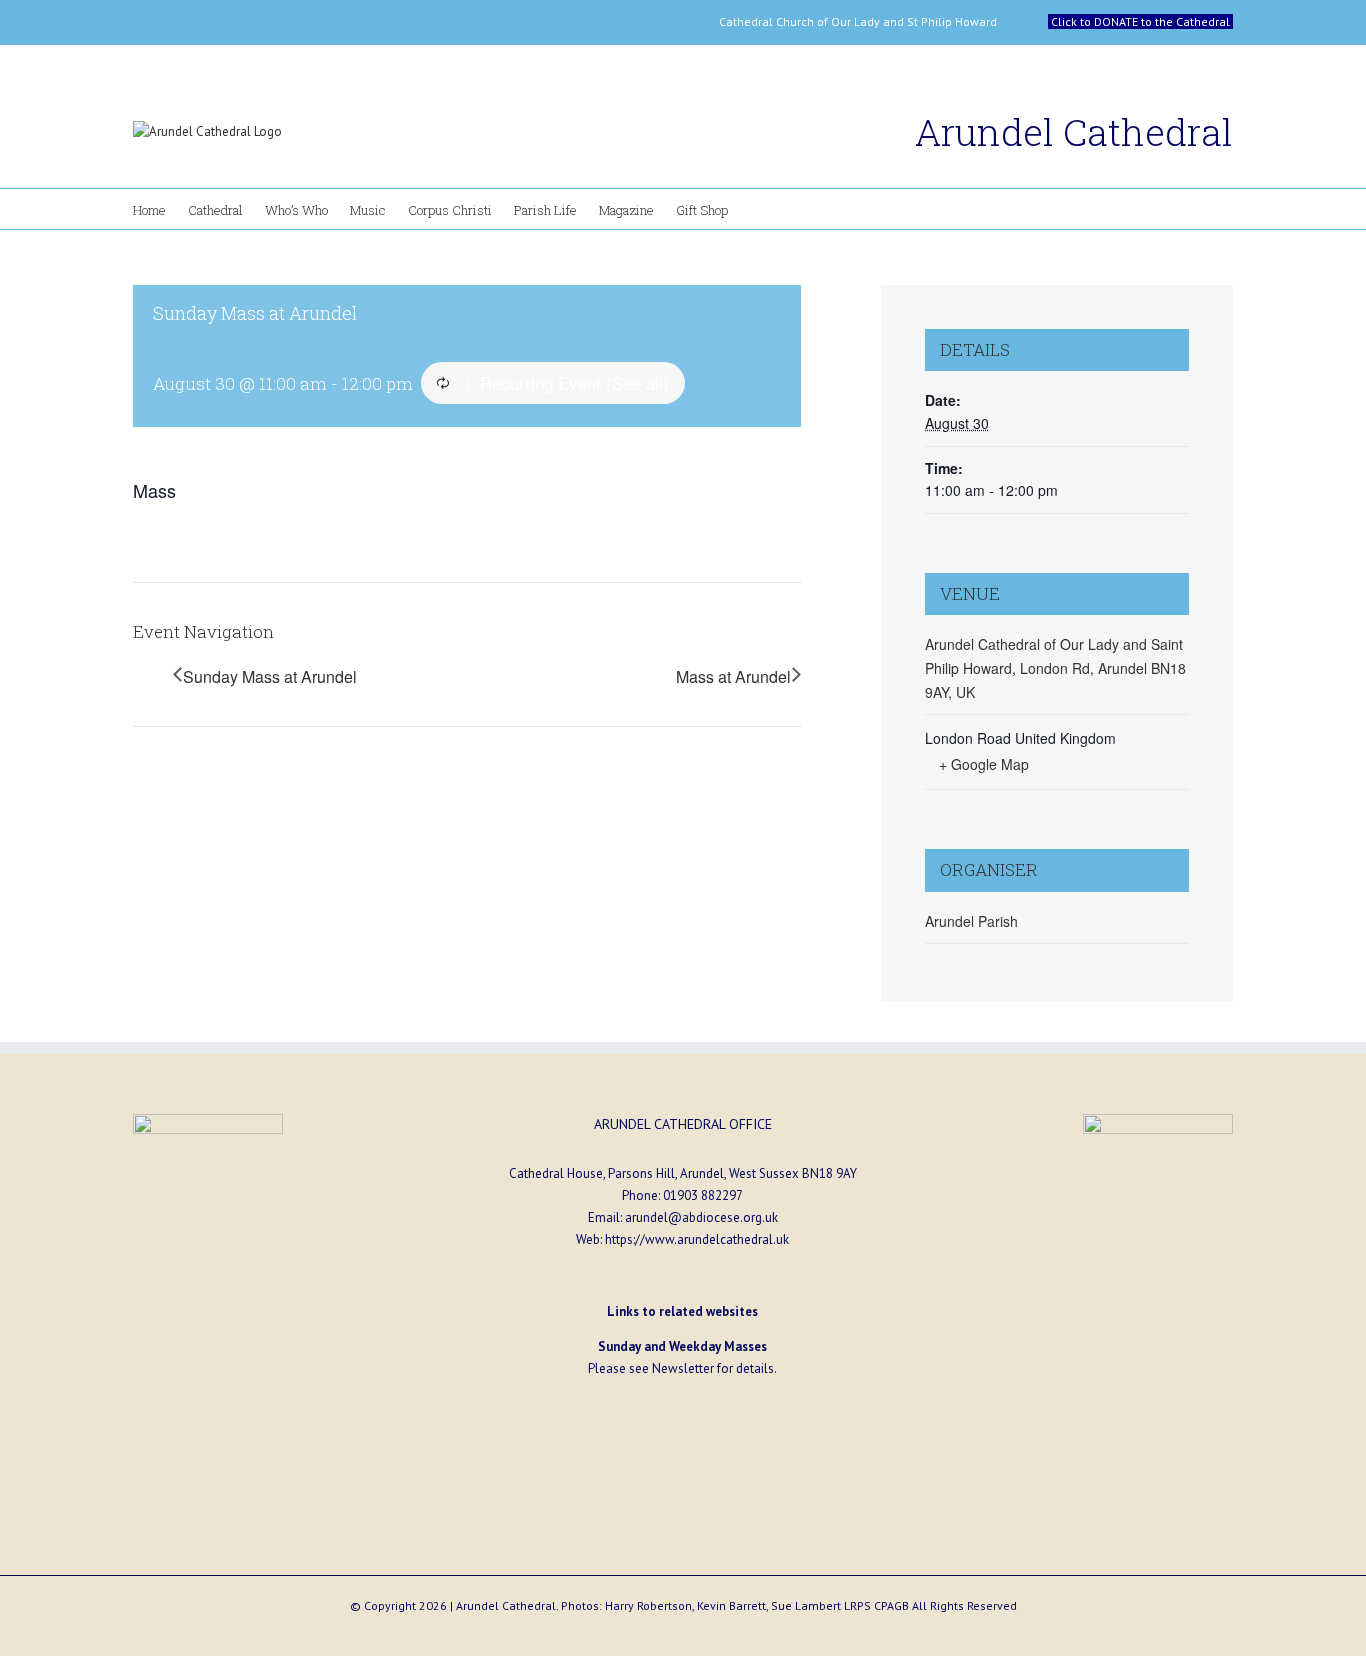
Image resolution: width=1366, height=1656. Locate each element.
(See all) (637, 382)
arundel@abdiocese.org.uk (701, 1217)
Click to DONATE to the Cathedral (1140, 21)
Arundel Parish (971, 921)
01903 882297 (703, 1195)
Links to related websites (682, 1311)
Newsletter (683, 1368)
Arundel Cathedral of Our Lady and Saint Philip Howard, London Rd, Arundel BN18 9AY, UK (1055, 667)
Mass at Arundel (733, 676)
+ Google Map (984, 764)
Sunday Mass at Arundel (270, 676)
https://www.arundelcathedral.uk (697, 1239)
